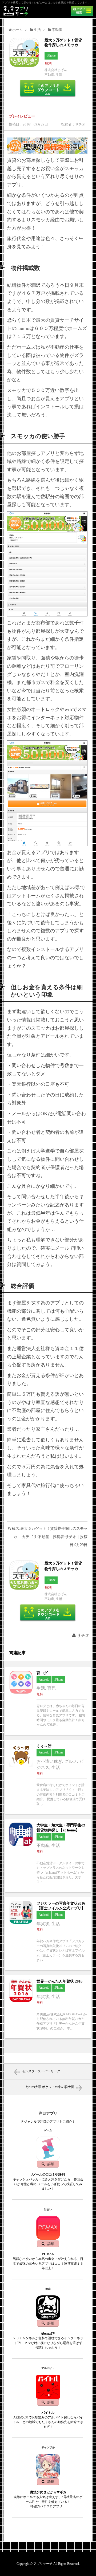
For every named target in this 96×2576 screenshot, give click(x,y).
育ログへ (48, 1701)
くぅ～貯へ (48, 1777)
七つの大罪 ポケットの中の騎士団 (50, 2087)
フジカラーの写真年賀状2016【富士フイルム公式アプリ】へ (48, 1934)
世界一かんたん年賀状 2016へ (48, 2007)
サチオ (83, 1635)
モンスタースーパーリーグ (41, 2071)
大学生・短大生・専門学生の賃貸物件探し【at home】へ (48, 1855)
